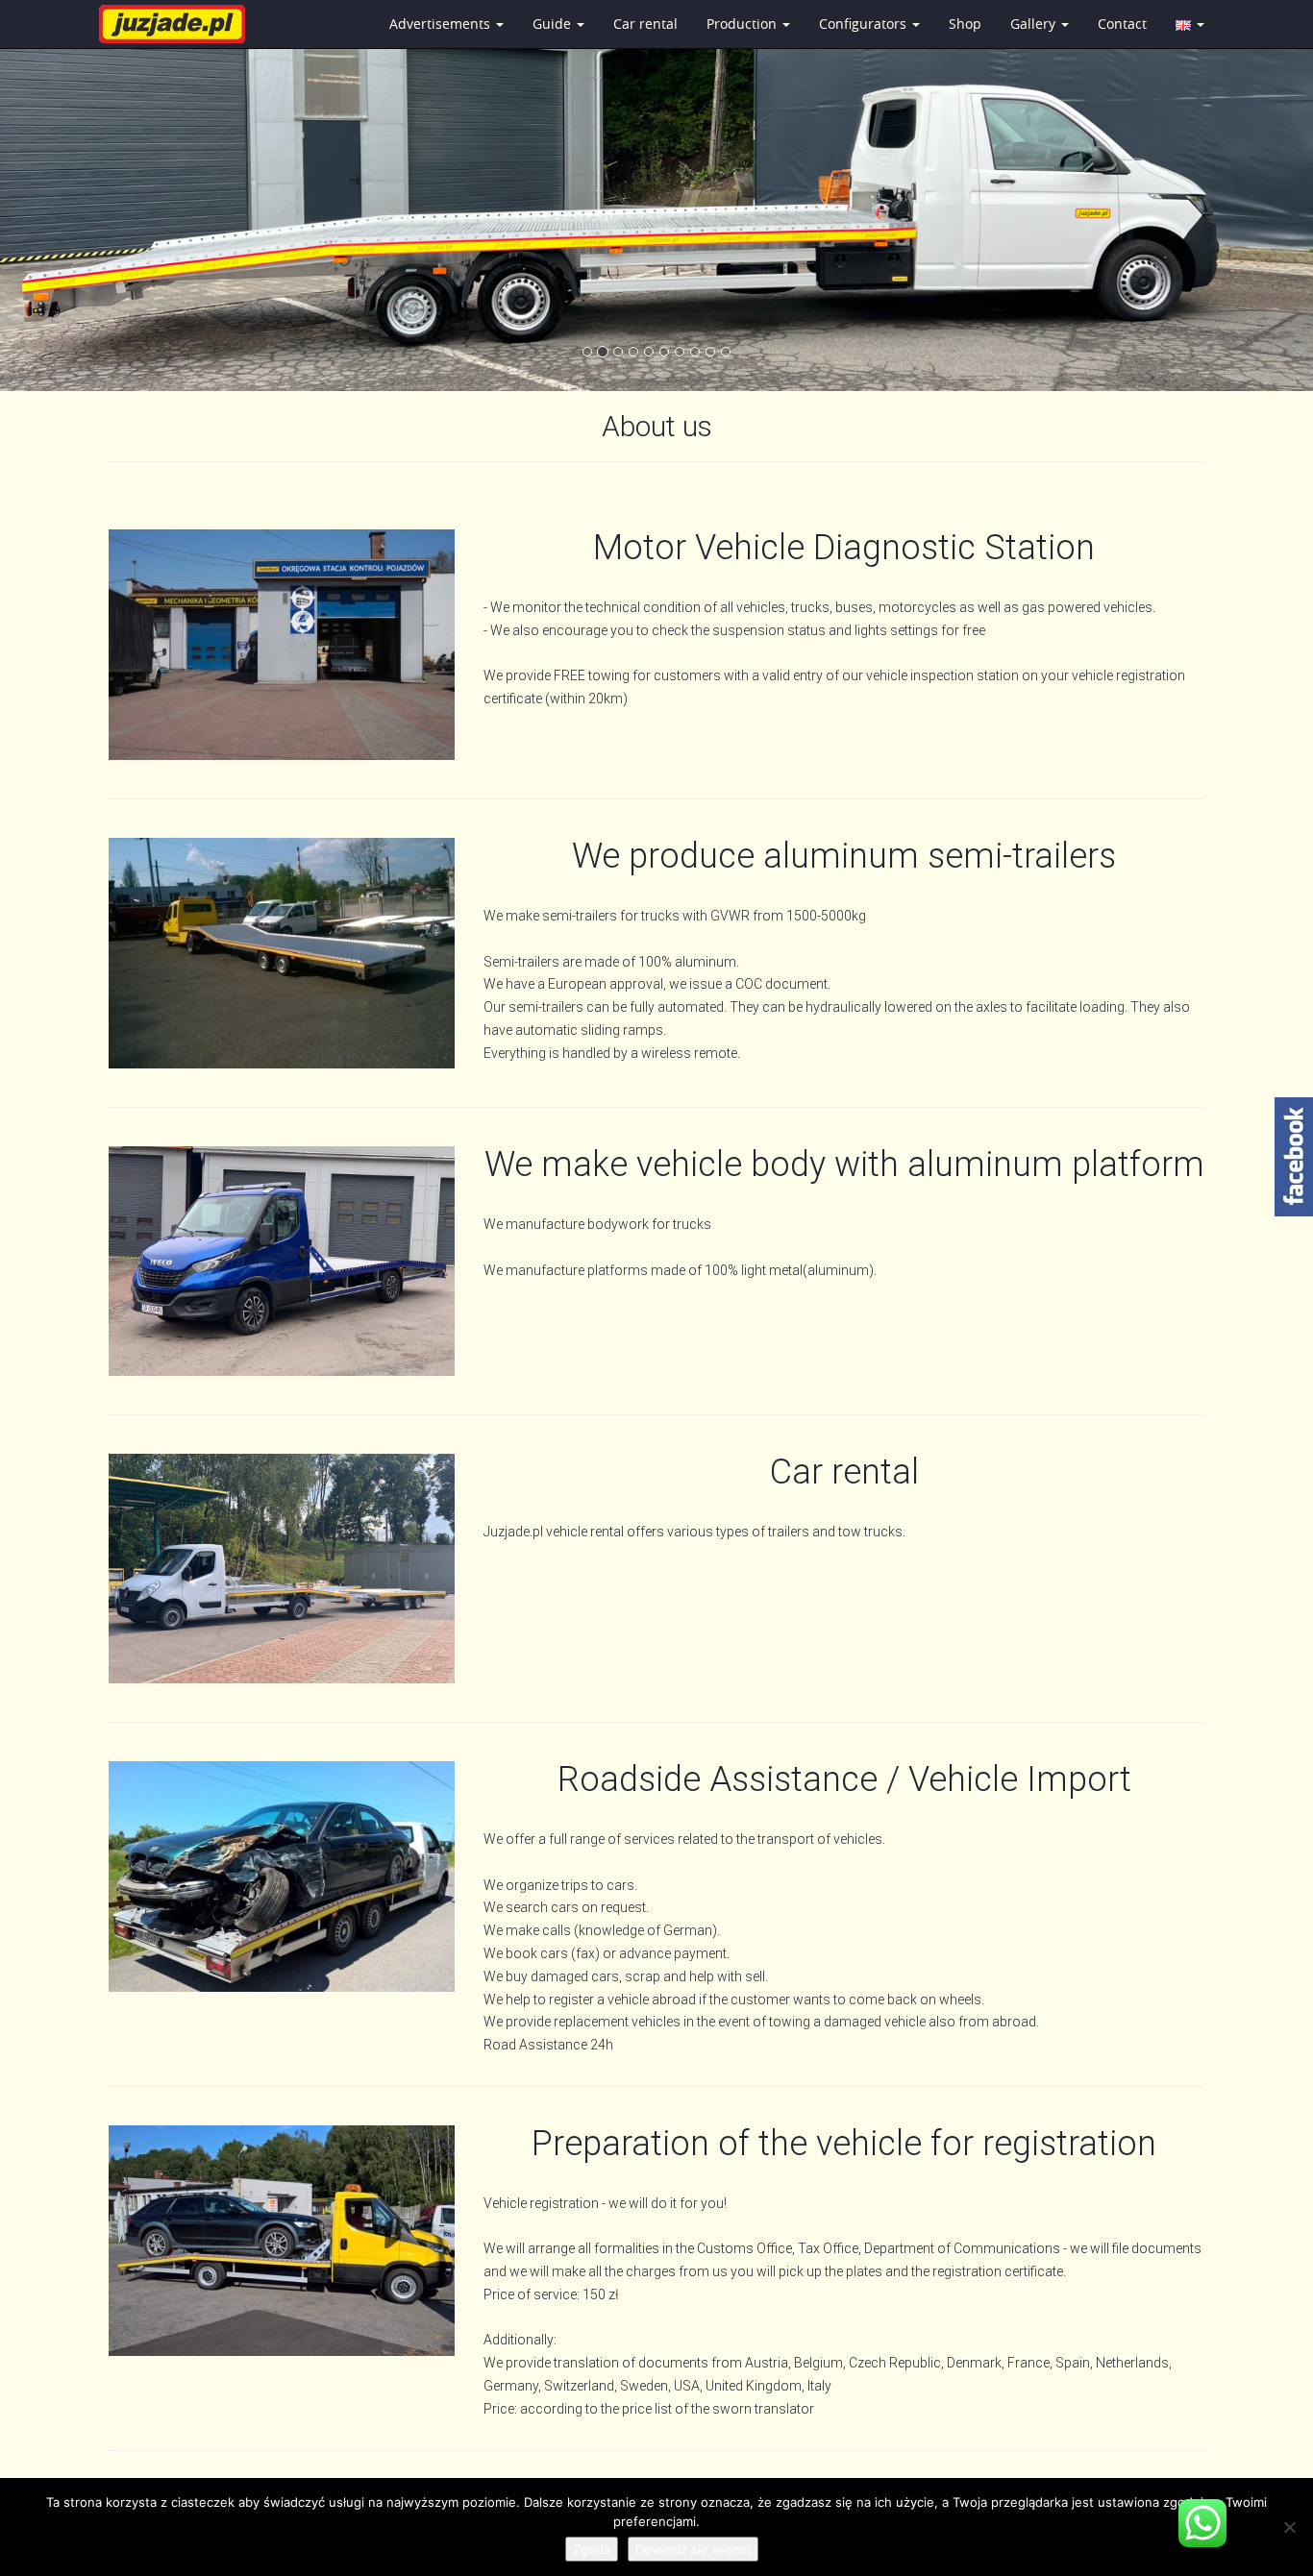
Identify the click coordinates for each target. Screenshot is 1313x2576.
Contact (1122, 24)
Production (743, 24)
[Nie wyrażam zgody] (1289, 2527)
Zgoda (592, 2549)
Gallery (1035, 24)
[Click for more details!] (282, 953)
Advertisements (442, 24)
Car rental (645, 24)
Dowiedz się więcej (693, 2549)
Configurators (865, 24)
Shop (965, 24)
